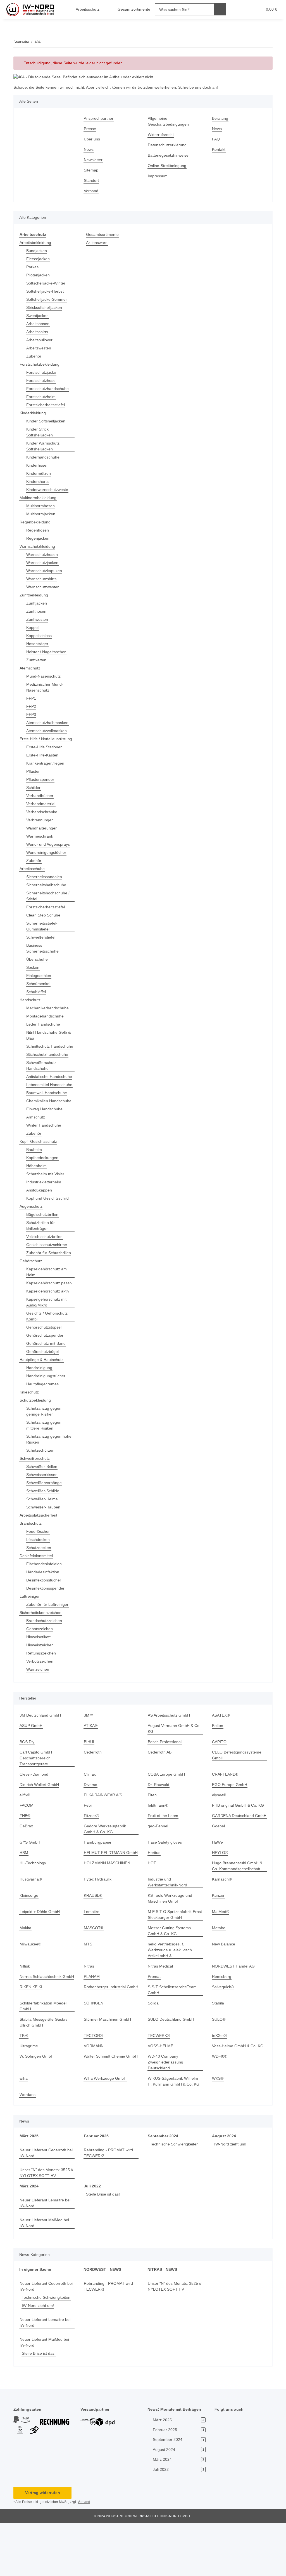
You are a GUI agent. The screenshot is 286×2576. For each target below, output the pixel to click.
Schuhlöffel (37, 998)
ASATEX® (221, 1756)
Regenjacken (38, 538)
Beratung (221, 118)
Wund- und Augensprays (50, 850)
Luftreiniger (31, 1638)
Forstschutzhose (41, 381)
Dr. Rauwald (159, 1826)
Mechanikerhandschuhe (49, 1014)
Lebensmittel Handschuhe (38, 1105)
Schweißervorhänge (45, 1524)
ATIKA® (91, 1767)
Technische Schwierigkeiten (176, 2197)
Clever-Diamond (35, 1815)
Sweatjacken (38, 316)
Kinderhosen (38, 465)
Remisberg (222, 2024)
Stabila (218, 2056)
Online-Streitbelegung (169, 166)
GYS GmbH (30, 1889)
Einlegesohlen (39, 982)
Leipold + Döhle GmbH (40, 1959)
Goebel (219, 1873)
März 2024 (29, 2239)
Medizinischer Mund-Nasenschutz (46, 687)
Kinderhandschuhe (44, 457)
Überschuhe (38, 965)
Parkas (32, 267)
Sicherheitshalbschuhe (48, 891)
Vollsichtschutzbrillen (46, 1266)
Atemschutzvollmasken (48, 731)
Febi (88, 1847)
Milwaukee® (31, 1991)
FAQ (216, 139)
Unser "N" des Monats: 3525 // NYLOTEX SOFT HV (46, 2226)
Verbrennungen (41, 826)
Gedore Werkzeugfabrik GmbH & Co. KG (106, 1876)
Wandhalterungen (43, 834)
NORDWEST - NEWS (102, 2322)
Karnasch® (222, 1926)
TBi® (24, 2089)
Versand (91, 191)
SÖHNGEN (93, 2056)
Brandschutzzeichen (45, 1662)
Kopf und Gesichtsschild (49, 1228)
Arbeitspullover (41, 340)
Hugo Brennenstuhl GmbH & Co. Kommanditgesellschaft (239, 1913)
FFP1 (30, 698)
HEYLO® (220, 1900)
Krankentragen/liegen (47, 769)
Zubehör (34, 356)
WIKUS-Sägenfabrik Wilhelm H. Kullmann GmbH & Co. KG (174, 2134)
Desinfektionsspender (47, 1629)
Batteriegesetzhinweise (170, 155)
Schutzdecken (39, 1589)
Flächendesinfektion (45, 1605)
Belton (218, 1767)
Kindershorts (38, 482)
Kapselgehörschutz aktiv (49, 1332)
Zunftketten (37, 660)
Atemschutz (31, 668)
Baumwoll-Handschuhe (48, 1116)
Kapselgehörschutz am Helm (48, 1307)
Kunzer (219, 1942)
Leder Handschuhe (44, 1030)
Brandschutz (31, 1565)
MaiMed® (221, 1959)
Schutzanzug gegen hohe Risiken (50, 1480)
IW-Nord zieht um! (231, 2197)
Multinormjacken (42, 514)
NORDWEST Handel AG (233, 2013)
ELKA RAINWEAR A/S (103, 1836)
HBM (24, 1900)
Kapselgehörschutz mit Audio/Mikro (48, 1343)
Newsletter (94, 160)
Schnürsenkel (39, 990)
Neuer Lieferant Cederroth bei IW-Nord (44, 2206)
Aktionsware (97, 243)
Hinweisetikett (40, 1678)
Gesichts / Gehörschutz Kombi (48, 1357)
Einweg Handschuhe (45, 1138)
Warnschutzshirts (43, 579)
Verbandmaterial (42, 810)
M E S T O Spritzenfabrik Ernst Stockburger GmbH (171, 1962)
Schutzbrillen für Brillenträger (42, 1255)
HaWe (217, 1889)
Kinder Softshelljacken (47, 421)
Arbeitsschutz (33, 235)
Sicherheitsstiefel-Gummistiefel (43, 932)
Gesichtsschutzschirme (48, 1274)
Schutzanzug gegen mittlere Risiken (45, 1466)
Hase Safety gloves (165, 1889)
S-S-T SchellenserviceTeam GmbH (173, 2043)
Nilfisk (25, 2013)
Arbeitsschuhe (33, 875)
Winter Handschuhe (45, 1155)
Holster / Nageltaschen (48, 652)
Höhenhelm (37, 1195)
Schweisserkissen (43, 1516)
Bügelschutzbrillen (44, 1244)
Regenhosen (38, 530)
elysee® (220, 1836)
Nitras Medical (161, 2013)
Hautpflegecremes (43, 1425)
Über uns (92, 139)
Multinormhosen (42, 506)
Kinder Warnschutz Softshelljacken (44, 446)
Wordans (28, 2148)
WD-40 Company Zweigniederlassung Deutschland (167, 2115)
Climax (90, 1815)
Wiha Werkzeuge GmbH (106, 2131)
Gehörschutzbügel (43, 1393)
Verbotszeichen (41, 1702)
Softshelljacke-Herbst (46, 291)
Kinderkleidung (34, 413)
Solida (153, 2056)
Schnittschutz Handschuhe (39, 1055)
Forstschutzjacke (42, 372)
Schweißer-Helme (43, 1540)
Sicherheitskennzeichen (42, 1654)
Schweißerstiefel (42, 943)
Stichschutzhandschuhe (49, 1066)
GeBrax (26, 1873)
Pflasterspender (41, 785)
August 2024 (224, 2189)
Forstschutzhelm (42, 397)
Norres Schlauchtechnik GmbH (42, 2027)
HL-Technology (33, 1910)
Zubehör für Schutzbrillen (39, 1285)
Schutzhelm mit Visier (47, 1203)
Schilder (34, 794)
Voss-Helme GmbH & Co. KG (238, 2099)
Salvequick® (224, 2040)
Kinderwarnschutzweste (49, 490)
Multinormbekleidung (40, 498)
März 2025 (29, 2189)
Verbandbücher (41, 802)
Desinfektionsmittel (38, 1597)
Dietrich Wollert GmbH (41, 1826)
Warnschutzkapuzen (45, 571)
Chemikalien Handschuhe (38, 1127)
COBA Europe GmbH (167, 1815)
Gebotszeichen (40, 1670)
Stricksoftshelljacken (45, 308)
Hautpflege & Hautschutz (43, 1401)
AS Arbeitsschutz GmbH (170, 1756)
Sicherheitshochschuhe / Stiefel (49, 902)
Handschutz (31, 1006)
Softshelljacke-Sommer (48, 299)
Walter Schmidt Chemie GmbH (106, 2112)
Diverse (91, 1826)
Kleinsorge (29, 1942)
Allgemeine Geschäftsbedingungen (170, 121)
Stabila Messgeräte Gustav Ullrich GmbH (44, 2075)
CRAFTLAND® (225, 1815)
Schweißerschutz (35, 1500)
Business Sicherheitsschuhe (44, 954)
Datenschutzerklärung (169, 145)
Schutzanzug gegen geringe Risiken (45, 1452)
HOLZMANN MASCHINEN (107, 1910)
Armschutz (36, 1147)
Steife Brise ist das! (104, 2247)
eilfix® (26, 1836)
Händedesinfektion (44, 1613)
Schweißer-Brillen (43, 1508)
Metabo (219, 1975)
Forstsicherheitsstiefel (47, 405)
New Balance (224, 1991)
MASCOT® (94, 1975)
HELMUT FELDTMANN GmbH (110, 1900)
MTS (88, 1991)
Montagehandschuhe (46, 1022)
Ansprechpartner (100, 118)
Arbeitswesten (40, 348)
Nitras (90, 2013)
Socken (33, 973)
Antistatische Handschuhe (38, 1091)
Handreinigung (40, 1409)
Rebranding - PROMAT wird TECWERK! (109, 2206)
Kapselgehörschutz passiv (44, 1321)
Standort (92, 181)
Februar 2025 (96, 2189)
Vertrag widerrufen (42, 2546)
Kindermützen (40, 473)
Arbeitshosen (39, 324)
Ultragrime (30, 2099)
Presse (90, 129)
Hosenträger (38, 644)
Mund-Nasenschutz (45, 676)
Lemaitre (92, 1959)
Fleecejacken (38, 259)
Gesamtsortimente (103, 235)
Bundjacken (37, 251)
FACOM (26, 1847)
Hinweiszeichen (41, 1686)
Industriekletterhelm (46, 1211)
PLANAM (92, 2024)
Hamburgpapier (99, 1889)
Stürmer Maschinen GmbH (109, 2072)
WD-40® (220, 2109)
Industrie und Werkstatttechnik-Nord (169, 1929)
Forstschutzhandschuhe (49, 389)
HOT (152, 1910)
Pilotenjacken (39, 275)
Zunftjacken (37, 603)
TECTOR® (93, 2089)
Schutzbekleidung (36, 1441)
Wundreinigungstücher (48, 858)
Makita (26, 1975)
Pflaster (33, 777)
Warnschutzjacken (43, 563)
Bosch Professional (165, 1783)
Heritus (155, 1900)
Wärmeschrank (40, 842)
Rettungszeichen (42, 1694)
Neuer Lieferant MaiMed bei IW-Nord (46, 2276)
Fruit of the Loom (164, 1857)
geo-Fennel (158, 1873)
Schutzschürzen (41, 1492)
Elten (152, 1836)
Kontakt (219, 150)
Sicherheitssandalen (45, 883)
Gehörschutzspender (46, 1377)
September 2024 (163, 2189)
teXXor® (220, 2089)
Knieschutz (30, 1433)
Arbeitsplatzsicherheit (40, 1556)
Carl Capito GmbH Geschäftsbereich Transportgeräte (36, 1799)
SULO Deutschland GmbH (172, 2072)
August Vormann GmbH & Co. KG (172, 1770)
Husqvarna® (31, 1926)
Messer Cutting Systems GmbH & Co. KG (170, 1978)
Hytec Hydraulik (98, 1926)
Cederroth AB (160, 1793)
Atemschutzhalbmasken (49, 723)
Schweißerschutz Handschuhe (42, 1077)
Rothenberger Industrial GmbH (106, 2043)
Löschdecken (38, 1581)
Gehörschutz (31, 1296)
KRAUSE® (93, 1942)
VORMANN (94, 2099)
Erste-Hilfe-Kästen (43, 761)
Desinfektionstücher (45, 1621)
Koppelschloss (40, 636)
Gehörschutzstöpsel (45, 1368)
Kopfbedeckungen (43, 1187)
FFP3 (30, 715)
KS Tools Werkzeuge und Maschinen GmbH (171, 1945)
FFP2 (30, 707)
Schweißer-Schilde (44, 1532)
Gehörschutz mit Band (47, 1385)
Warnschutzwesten (44, 587)
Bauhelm (35, 1179)
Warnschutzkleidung (39, 547)
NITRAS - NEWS (162, 2322)
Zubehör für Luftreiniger (49, 1646)
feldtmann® (159, 1847)
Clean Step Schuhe (44, 921)
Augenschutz (32, 1236)
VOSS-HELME (160, 2099)
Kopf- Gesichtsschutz (39, 1171)
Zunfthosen (37, 611)
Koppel (33, 628)
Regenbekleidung (36, 522)
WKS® (218, 2131)
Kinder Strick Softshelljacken (40, 432)
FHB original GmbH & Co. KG (238, 1847)
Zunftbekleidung (35, 595)
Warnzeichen (39, 1711)
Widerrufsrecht (162, 135)
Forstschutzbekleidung (41, 364)
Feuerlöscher (38, 1573)
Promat (154, 2024)
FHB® (25, 1857)
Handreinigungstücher (47, 1417)
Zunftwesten (38, 620)
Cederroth (93, 1793)
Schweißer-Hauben (44, 1548)
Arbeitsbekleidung (37, 243)
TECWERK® (158, 2089)
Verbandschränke (43, 818)
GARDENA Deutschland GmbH (234, 1860)
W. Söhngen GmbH (37, 2109)
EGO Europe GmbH (230, 1826)
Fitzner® (92, 1857)
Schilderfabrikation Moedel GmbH (45, 2059)
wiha (24, 2131)
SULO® (219, 2072)
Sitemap (91, 170)
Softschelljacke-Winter (47, 283)
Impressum (158, 176)
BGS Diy (27, 1783)
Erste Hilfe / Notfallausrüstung (37, 742)
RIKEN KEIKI (31, 2040)
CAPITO (219, 1783)
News (89, 150)
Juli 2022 (92, 2239)
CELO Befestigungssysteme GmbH (237, 1796)
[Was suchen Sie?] (216, 9)
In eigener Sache (35, 2322)
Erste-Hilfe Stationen (46, 753)
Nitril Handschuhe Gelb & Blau (48, 1041)
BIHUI (89, 1783)
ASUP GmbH (31, 1767)
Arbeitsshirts (38, 332)
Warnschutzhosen (43, 555)
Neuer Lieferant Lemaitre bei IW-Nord (47, 2256)
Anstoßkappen (40, 1220)
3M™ (89, 1756)
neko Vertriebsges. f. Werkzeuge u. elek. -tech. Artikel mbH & (171, 1997)
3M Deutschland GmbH (41, 1756)
